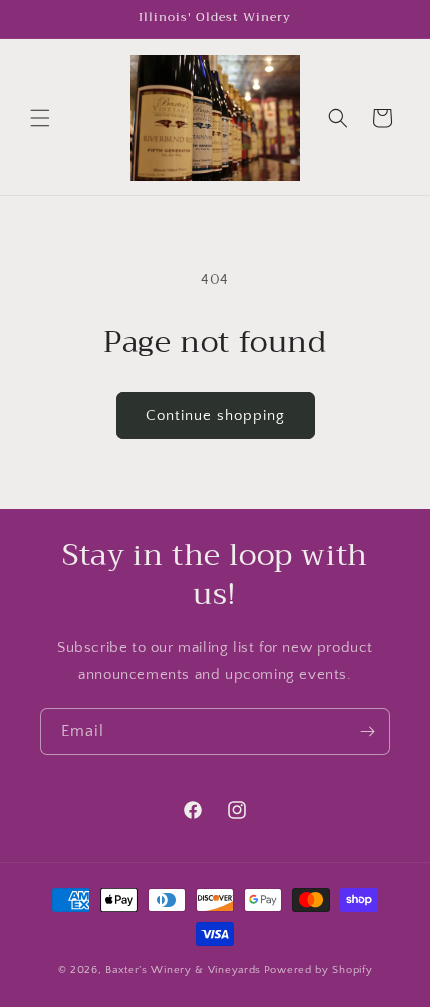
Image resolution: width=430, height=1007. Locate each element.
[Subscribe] (367, 731)
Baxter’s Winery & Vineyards (183, 970)
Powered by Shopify (318, 970)
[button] (40, 118)
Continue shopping (215, 415)
